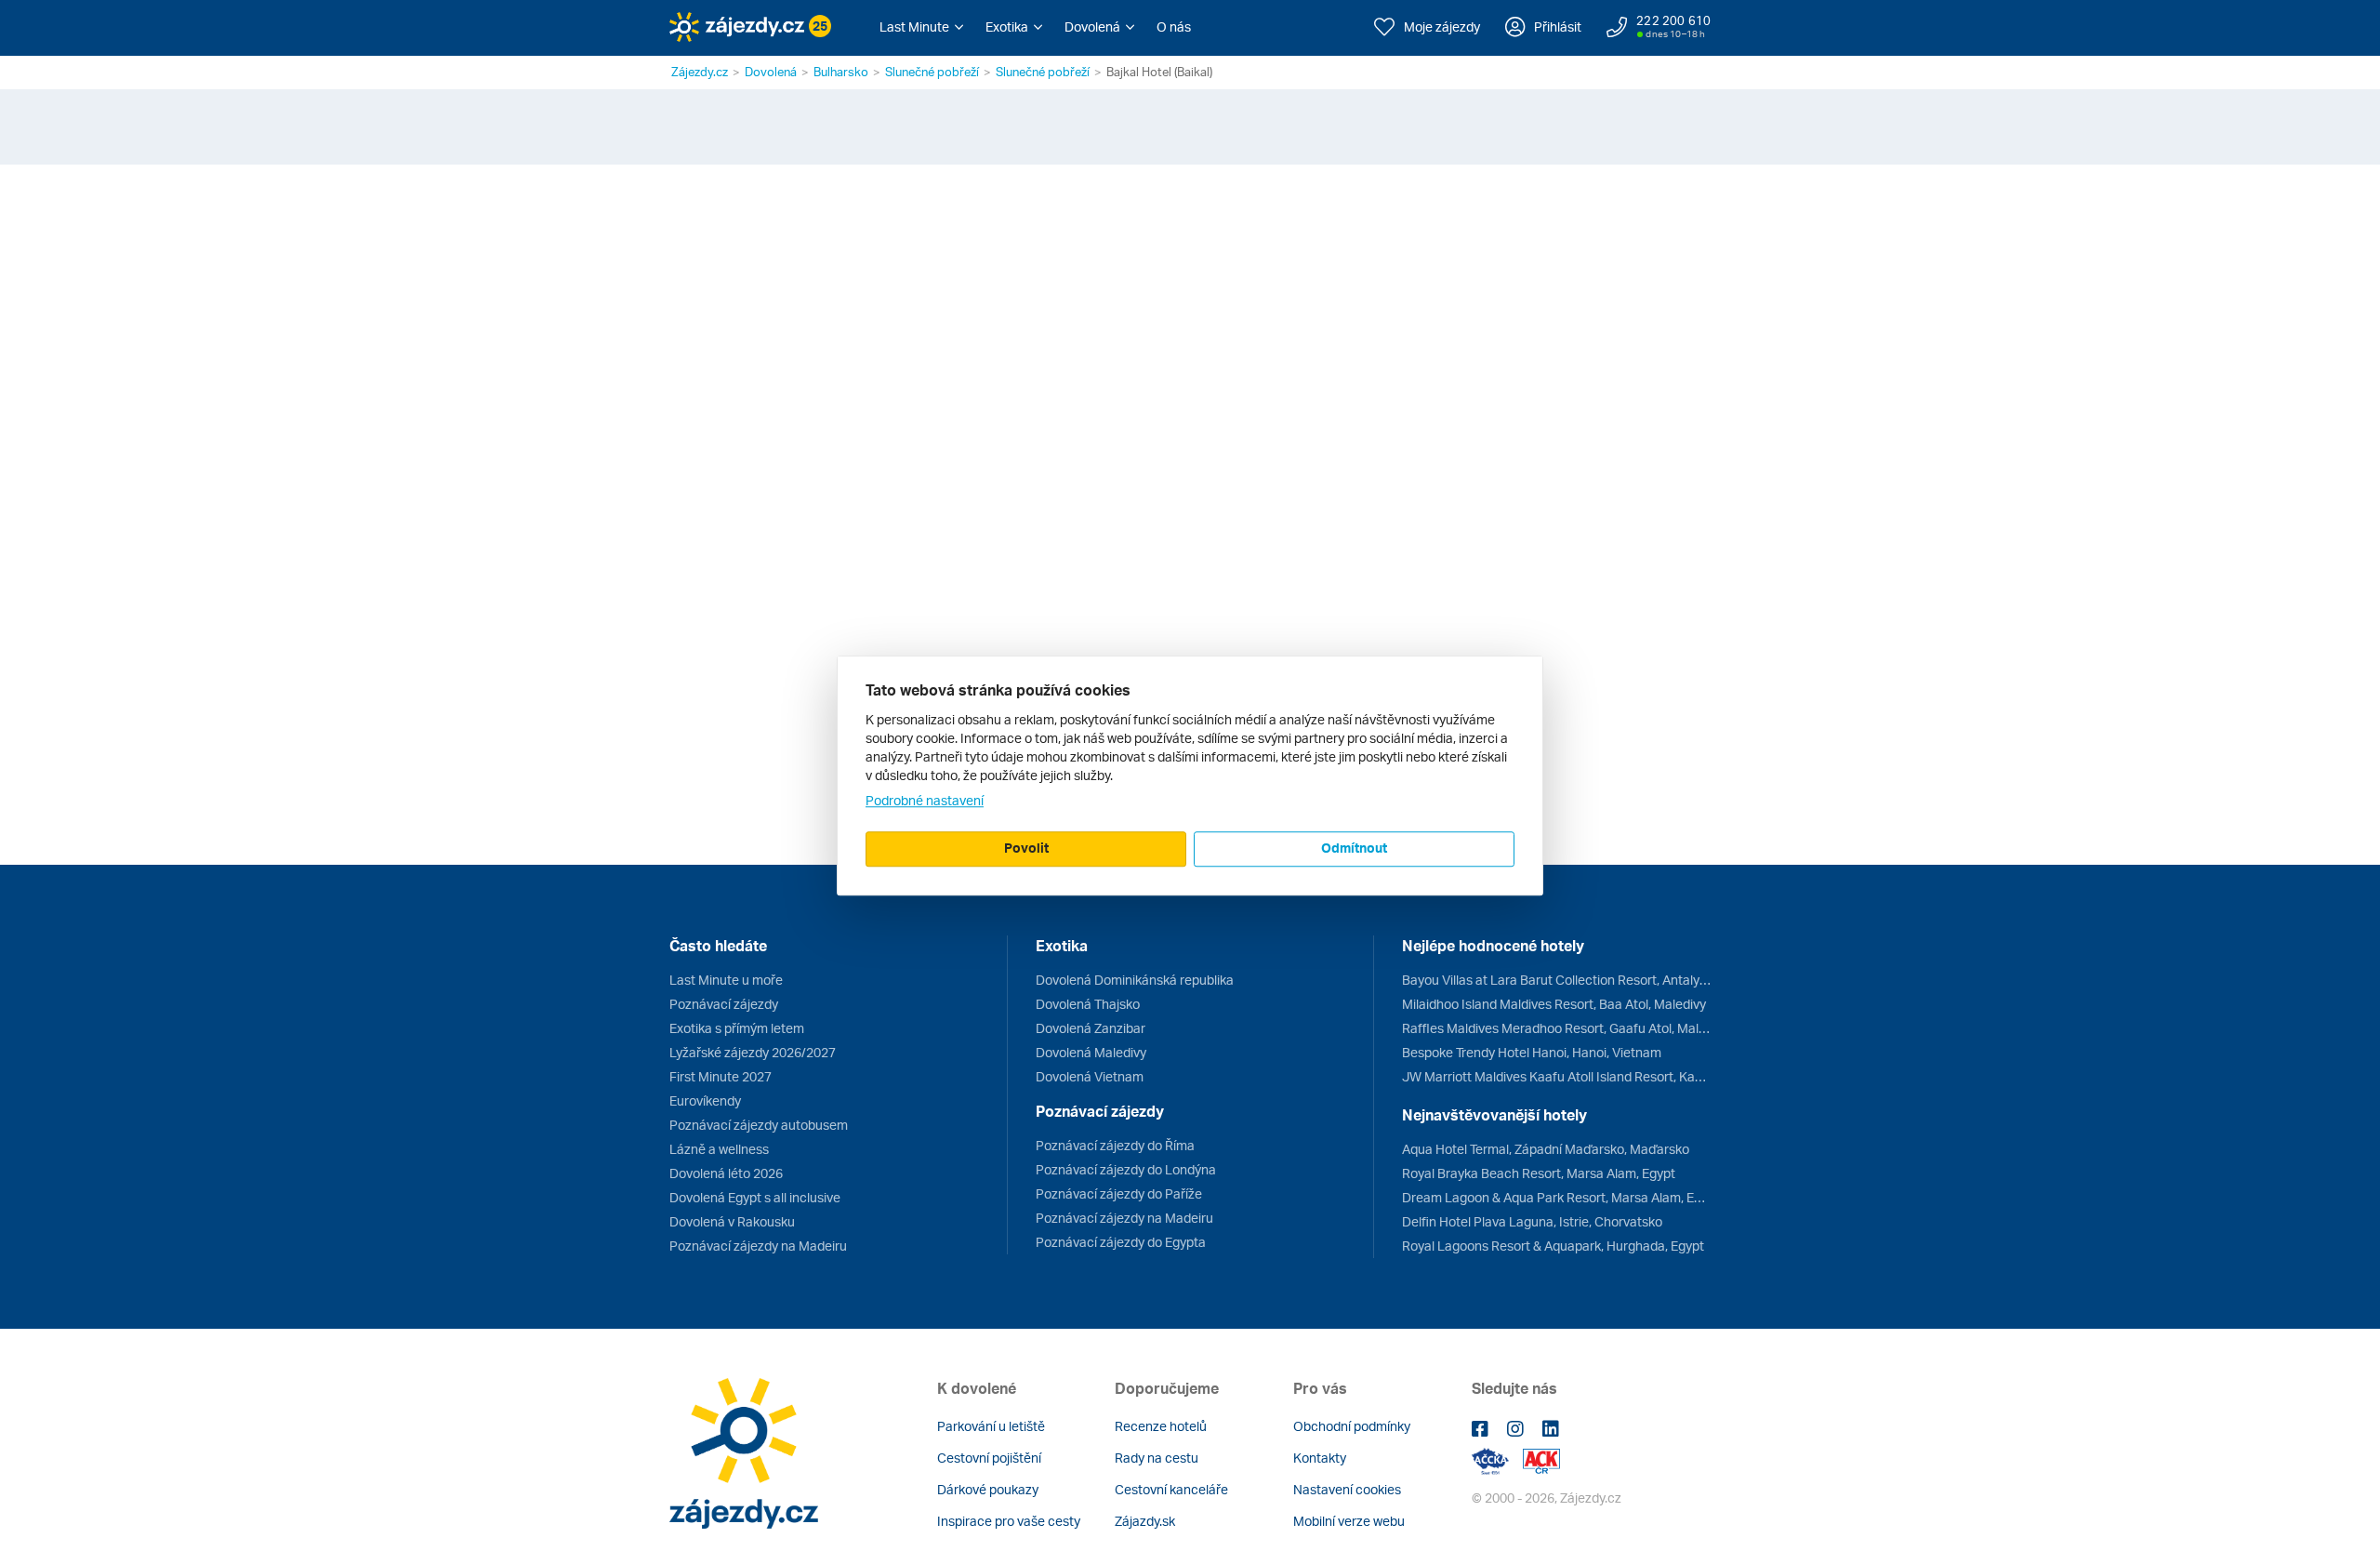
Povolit (1026, 848)
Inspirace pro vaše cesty (1009, 1521)
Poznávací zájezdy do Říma (1115, 1145)
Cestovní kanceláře (1171, 1489)
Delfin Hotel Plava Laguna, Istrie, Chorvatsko (1532, 1221)
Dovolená (771, 72)
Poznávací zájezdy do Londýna (1126, 1169)
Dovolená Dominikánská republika (1135, 980)
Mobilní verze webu (1349, 1521)
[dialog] (1190, 775)
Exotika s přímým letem (737, 1028)
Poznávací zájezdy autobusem (759, 1125)
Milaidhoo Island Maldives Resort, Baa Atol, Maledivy (1554, 1004)
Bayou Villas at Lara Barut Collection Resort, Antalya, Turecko (1556, 980)
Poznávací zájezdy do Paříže (1119, 1193)
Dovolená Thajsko (1088, 1004)
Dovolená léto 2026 (726, 1173)
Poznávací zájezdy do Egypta (1121, 1242)
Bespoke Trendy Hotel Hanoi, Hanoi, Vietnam (1532, 1052)
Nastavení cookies (1347, 1489)
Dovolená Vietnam (1090, 1076)
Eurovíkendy (705, 1100)
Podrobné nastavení (925, 800)
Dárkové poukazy (988, 1489)
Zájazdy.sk (1145, 1521)
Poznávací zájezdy (724, 1004)
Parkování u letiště (991, 1426)
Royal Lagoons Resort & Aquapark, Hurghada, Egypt (1553, 1246)
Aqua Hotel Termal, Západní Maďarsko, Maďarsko (1546, 1149)
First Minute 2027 (721, 1076)
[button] (921, 27)
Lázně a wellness (719, 1149)
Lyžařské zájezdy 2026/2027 (753, 1052)
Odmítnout (1354, 848)
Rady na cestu (1157, 1458)
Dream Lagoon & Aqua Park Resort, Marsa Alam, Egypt (1556, 1197)
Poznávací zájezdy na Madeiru (758, 1246)
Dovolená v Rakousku (732, 1221)
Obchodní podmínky (1352, 1426)
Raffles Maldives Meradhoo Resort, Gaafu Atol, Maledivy (1556, 1028)
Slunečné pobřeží (932, 72)
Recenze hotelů (1161, 1426)
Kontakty (1320, 1458)
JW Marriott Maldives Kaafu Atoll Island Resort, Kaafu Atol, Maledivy (1556, 1076)
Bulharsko (841, 72)
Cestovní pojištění (989, 1458)
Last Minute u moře (726, 980)
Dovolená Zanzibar (1091, 1028)
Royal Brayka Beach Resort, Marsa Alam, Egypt (1539, 1173)
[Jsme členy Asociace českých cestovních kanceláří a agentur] (1497, 1459)
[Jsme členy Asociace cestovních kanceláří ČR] (1541, 1459)
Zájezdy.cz (700, 72)
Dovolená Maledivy (1091, 1052)
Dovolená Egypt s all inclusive (755, 1197)
